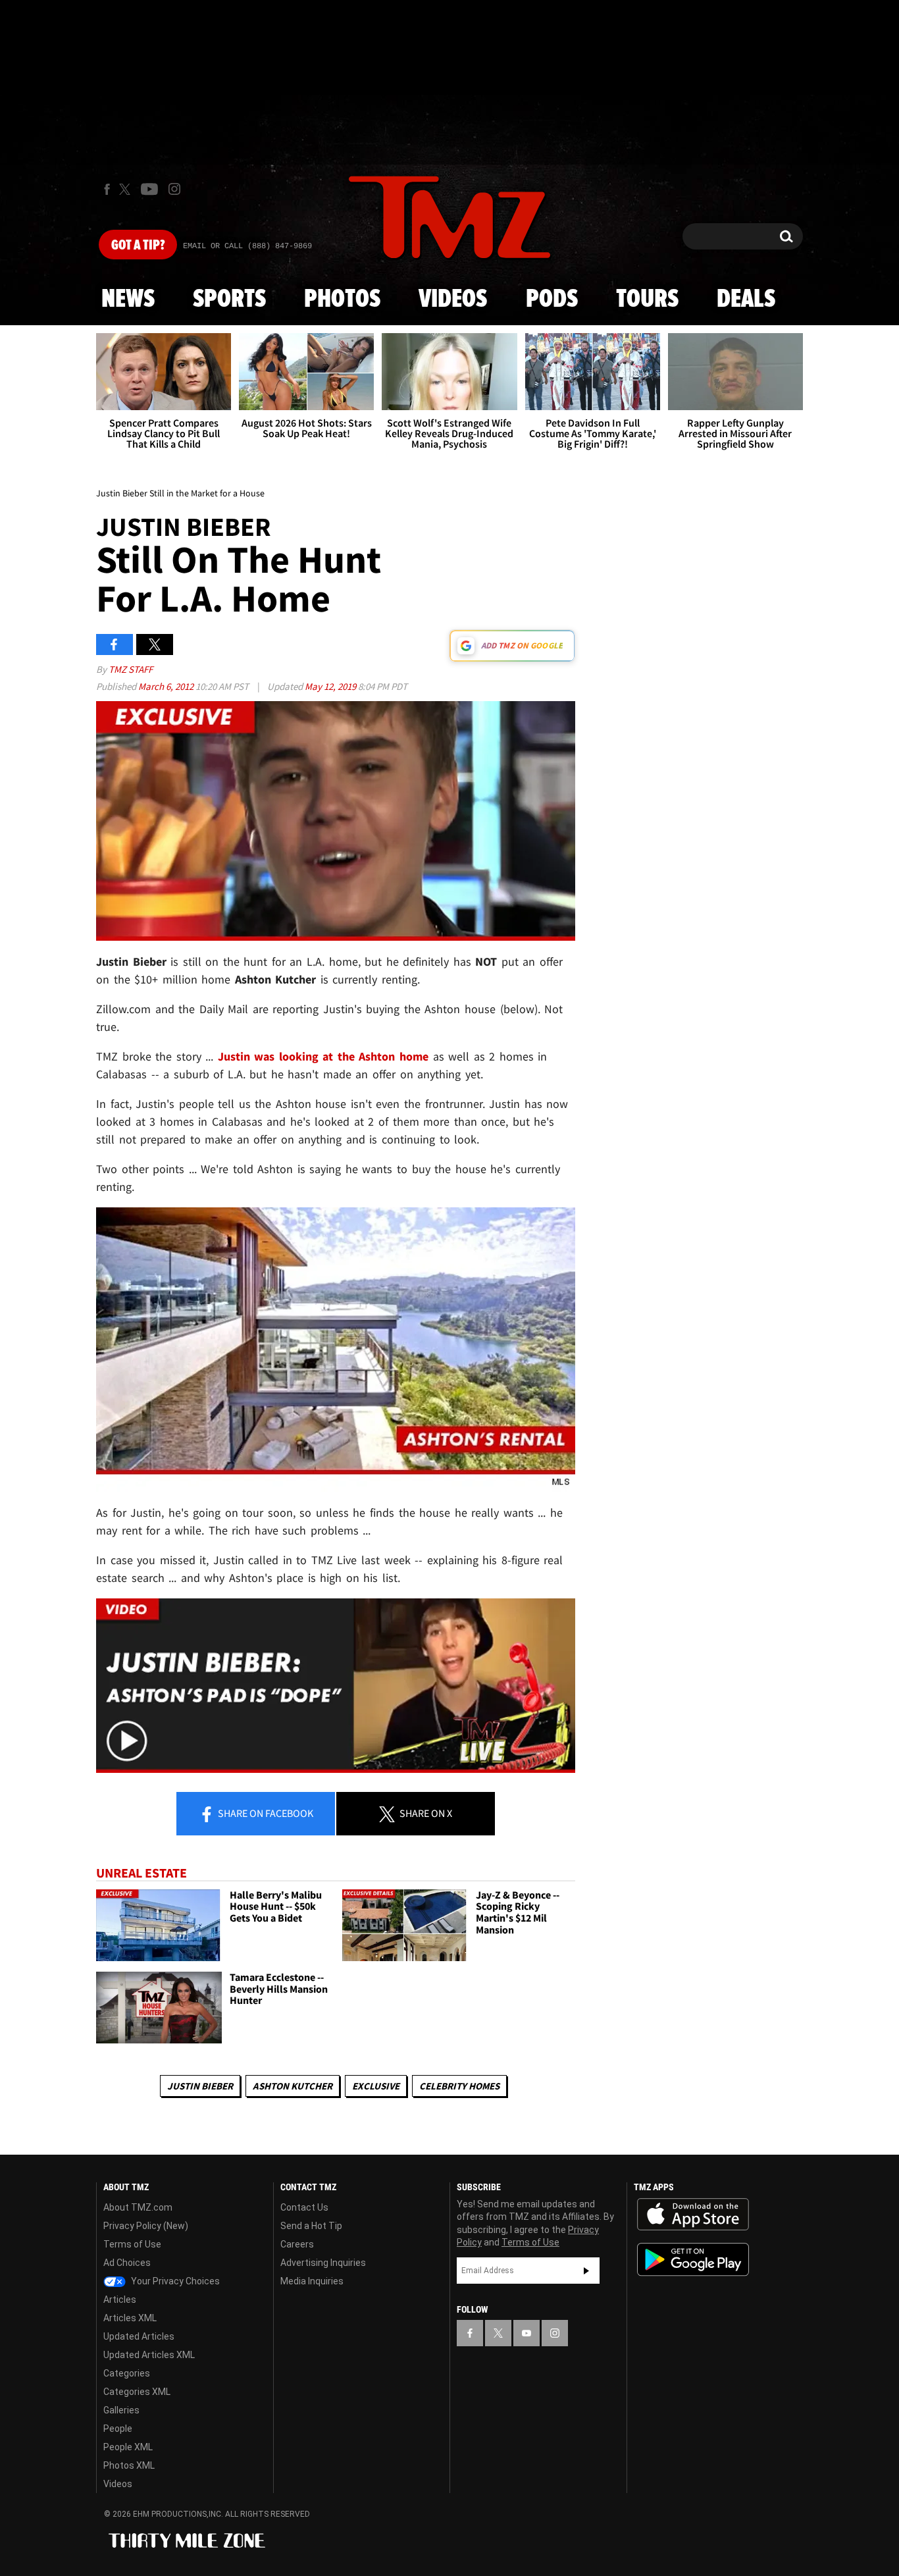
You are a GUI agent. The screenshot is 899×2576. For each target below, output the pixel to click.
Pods (552, 300)
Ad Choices (127, 2263)
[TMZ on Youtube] (149, 189)
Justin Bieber (200, 2086)
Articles (120, 2300)
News (128, 300)
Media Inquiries (312, 2281)
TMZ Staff (131, 669)
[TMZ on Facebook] (107, 189)
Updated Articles (139, 2336)
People (118, 2429)
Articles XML (130, 2318)
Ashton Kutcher (293, 2086)
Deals (746, 300)
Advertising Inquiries (323, 2263)
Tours (647, 300)
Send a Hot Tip (311, 2226)
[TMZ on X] (127, 189)
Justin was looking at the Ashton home (323, 1056)
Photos (342, 300)
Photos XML (129, 2465)
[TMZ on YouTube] (527, 2333)
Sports (229, 300)
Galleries (121, 2410)
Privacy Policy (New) (146, 2226)
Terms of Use (132, 2244)
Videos (453, 300)
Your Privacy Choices (174, 2281)
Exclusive (376, 2086)
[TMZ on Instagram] (174, 189)
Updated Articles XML (149, 2355)
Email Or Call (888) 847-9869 (247, 246)
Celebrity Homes (459, 2086)
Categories (127, 2373)
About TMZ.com (138, 2207)
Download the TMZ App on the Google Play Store (693, 2260)
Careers (297, 2244)
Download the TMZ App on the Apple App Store (693, 2215)
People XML (128, 2447)
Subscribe (586, 2271)
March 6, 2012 (167, 686)
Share (265, 1813)
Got (138, 246)
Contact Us (304, 2207)
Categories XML (137, 2392)
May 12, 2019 (331, 686)
